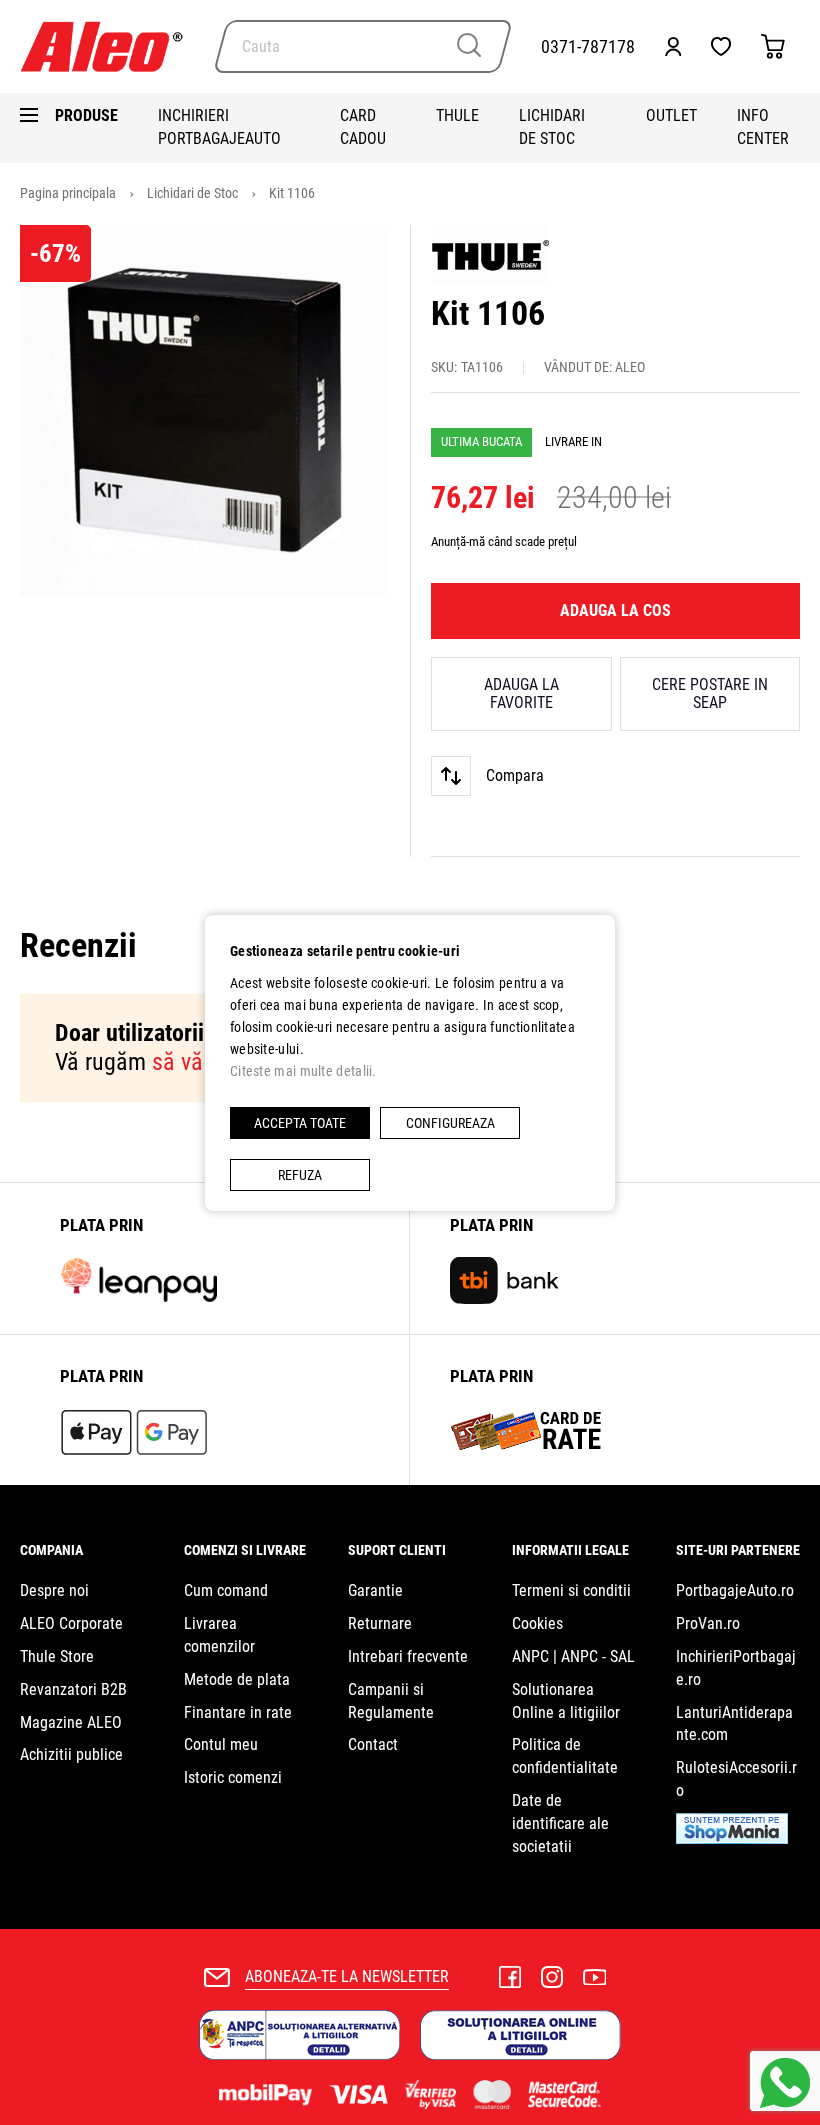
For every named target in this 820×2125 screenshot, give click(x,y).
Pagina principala (69, 193)
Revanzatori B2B (73, 1689)
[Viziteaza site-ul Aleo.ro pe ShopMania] (732, 1838)
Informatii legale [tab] (570, 1550)
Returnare (380, 1623)
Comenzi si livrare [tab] (245, 1550)
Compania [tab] (51, 1550)
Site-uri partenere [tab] (738, 1550)
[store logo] (110, 46)
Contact (373, 1744)
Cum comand (226, 1590)
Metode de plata (237, 1679)
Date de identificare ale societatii (560, 1823)
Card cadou (363, 127)
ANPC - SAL (598, 1656)
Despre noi (54, 1590)
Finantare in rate (238, 1712)
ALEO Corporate (71, 1623)
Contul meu (221, 1744)
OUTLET (671, 115)
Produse (86, 115)
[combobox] (363, 46)
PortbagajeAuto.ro (735, 1590)
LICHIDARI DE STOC (552, 127)
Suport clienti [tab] (397, 1550)
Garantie (375, 1590)
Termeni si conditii (571, 1590)
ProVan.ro (708, 1623)
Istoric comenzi (233, 1777)
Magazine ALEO (71, 1722)
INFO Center (763, 127)
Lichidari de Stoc (194, 193)
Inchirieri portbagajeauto (219, 127)
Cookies (537, 1623)
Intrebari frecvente (408, 1656)
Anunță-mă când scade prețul (504, 541)
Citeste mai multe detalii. (303, 1071)
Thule (457, 115)
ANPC (530, 1656)
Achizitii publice (71, 1754)
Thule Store (57, 1656)
